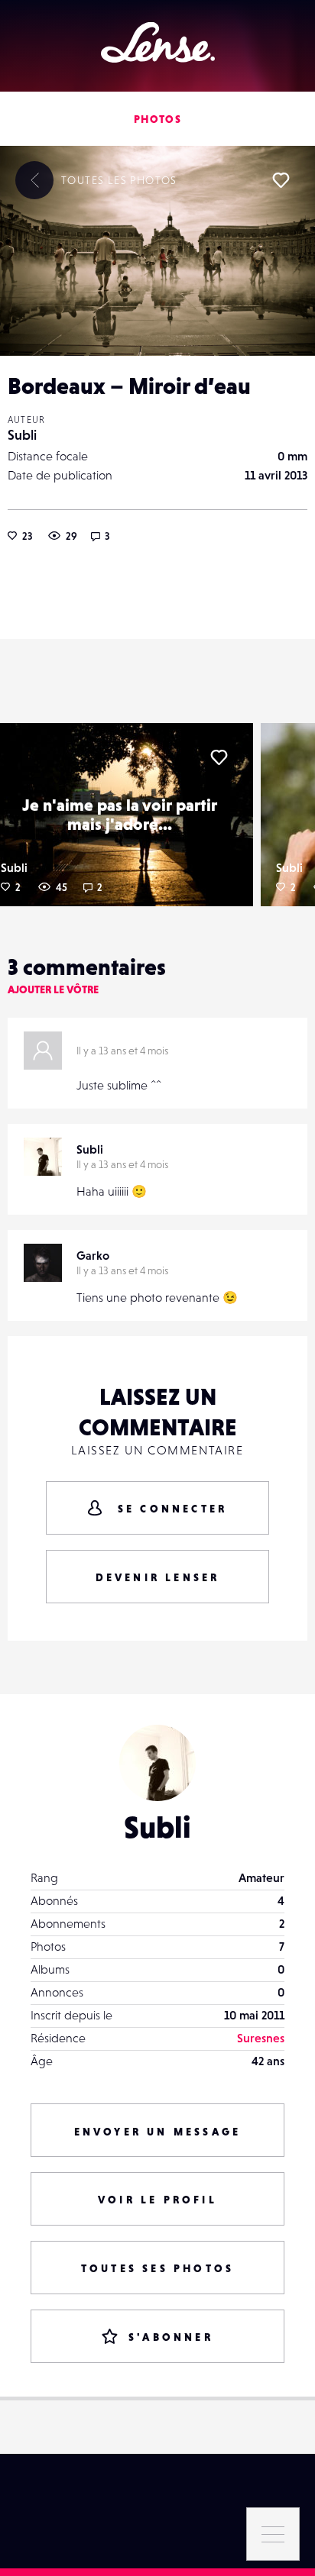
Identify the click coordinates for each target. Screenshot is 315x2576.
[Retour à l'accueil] (158, 42)
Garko (93, 1255)
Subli (22, 435)
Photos (157, 119)
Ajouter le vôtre (53, 989)
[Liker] (281, 180)
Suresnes (261, 2038)
